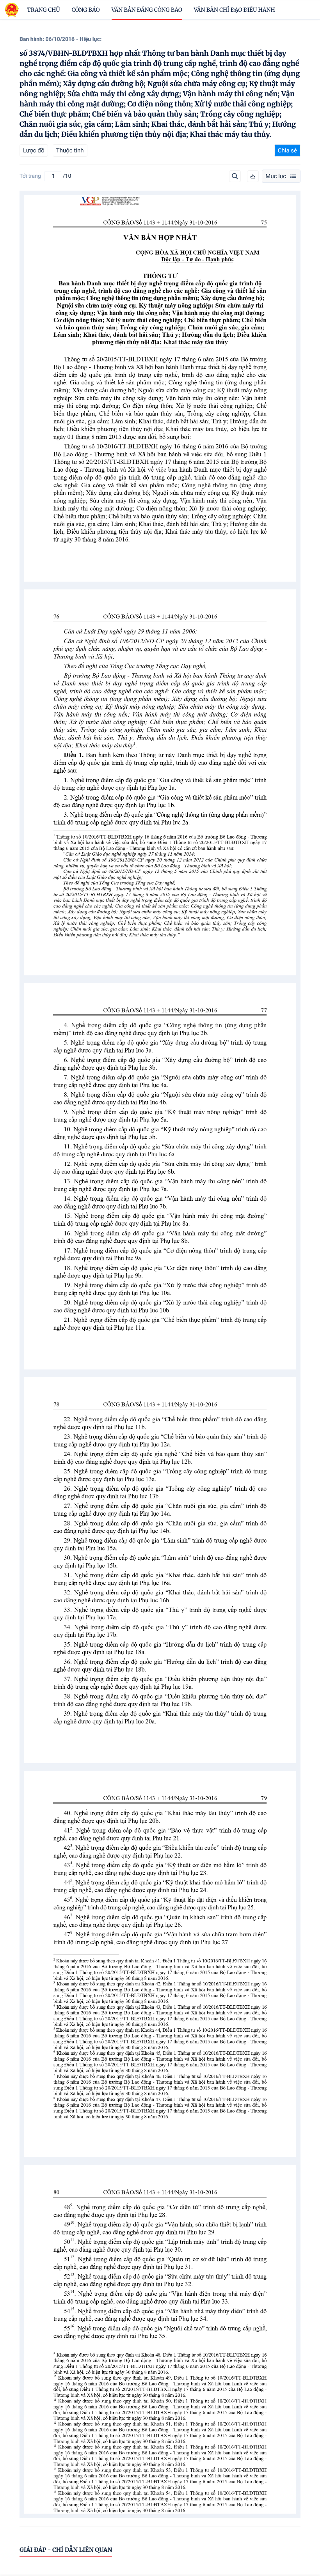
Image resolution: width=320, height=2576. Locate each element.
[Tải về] (253, 176)
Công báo (86, 10)
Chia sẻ (287, 150)
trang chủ (44, 10)
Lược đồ (34, 150)
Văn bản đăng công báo (147, 10)
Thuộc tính (70, 150)
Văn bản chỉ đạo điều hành (235, 10)
